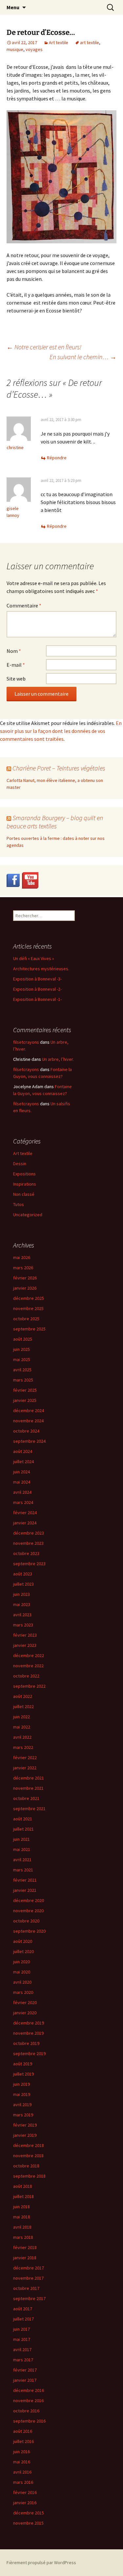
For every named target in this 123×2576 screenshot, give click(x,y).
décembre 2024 (29, 1410)
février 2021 (25, 1880)
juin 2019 (21, 2084)
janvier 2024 (25, 1523)
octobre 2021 (26, 1798)
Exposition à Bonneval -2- (37, 989)
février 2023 (25, 1635)
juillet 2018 (23, 2196)
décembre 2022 (29, 1655)
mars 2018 (23, 2237)
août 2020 (23, 1941)
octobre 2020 (26, 1921)
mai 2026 (22, 1257)
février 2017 (25, 2370)
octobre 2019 (26, 2043)
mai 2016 (22, 2462)
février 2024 (25, 1513)
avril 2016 (22, 2472)
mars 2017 (23, 2360)
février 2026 (25, 1278)
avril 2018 (22, 2227)
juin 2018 (21, 2207)
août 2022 (23, 1696)
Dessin (20, 1164)
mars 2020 (23, 1992)
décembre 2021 (29, 1778)
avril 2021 (22, 1860)
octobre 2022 (26, 1676)
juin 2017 (21, 2329)
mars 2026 (23, 1268)
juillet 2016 (23, 2441)
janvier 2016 (25, 2503)
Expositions (24, 1174)
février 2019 (25, 2125)
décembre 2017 (29, 2268)
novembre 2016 (28, 2401)
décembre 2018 (29, 2145)
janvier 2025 (25, 1400)
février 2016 (25, 2492)
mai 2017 (22, 2339)
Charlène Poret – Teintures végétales (59, 768)
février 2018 (25, 2247)
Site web (16, 679)
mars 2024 (23, 1502)
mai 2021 (22, 1849)
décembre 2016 (29, 2390)
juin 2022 (21, 1717)
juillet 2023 (23, 1584)
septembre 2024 (29, 1441)
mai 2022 (22, 1727)
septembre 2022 (29, 1686)
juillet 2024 (23, 1462)
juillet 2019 (23, 2074)
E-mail (16, 665)
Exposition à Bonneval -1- (37, 999)
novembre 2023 (28, 1543)
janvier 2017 (25, 2380)
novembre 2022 (28, 1666)
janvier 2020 (25, 2013)
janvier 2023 (25, 1645)
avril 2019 (22, 2105)
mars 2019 (23, 2115)
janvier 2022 (25, 1768)
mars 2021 (23, 1870)
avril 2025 (22, 1370)
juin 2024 (21, 1472)
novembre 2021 (28, 1788)
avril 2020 (22, 1982)
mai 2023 (22, 1604)
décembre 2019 (29, 2023)
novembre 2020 (28, 1911)
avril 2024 (22, 1492)
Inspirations (25, 1184)
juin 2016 (21, 2452)
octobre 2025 (26, 1319)
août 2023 (23, 1574)
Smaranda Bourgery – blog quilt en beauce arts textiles (55, 822)
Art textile (59, 42)
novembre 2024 (28, 1421)
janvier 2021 (25, 1890)
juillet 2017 (23, 2319)
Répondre (57, 458)
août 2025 (23, 1339)
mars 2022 (23, 1747)
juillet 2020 (23, 1951)
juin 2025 (21, 1349)
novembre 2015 (28, 2523)
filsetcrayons (26, 1042)
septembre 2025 (29, 1329)
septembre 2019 (29, 2053)
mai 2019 (22, 2094)
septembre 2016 (29, 2421)
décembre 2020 (29, 1900)
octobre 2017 (26, 2288)
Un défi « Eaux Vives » (34, 958)
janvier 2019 (25, 2135)
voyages (34, 49)
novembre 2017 (28, 2278)
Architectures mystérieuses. (41, 969)
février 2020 (25, 2002)
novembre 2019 (28, 2033)
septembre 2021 (29, 1809)
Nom (14, 651)
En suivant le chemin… (83, 357)
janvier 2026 (25, 1288)
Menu (13, 7)
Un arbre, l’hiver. (58, 1059)
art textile (90, 42)
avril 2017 (22, 2349)
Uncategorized (28, 1215)
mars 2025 (23, 1380)
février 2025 (25, 1390)
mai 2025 (22, 1359)
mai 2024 (22, 1482)
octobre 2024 (26, 1431)
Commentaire (24, 605)
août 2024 (23, 1451)
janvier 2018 (25, 2258)
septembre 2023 (29, 1564)
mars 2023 (23, 1625)
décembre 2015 (29, 2513)
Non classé (24, 1194)
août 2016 (23, 2431)
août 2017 (23, 2309)
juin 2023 (21, 1594)
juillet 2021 (23, 1829)
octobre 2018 (26, 2166)
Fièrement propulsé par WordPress (41, 2563)
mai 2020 (22, 1972)
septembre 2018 (29, 2176)
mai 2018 (22, 2217)
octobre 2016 (26, 2411)
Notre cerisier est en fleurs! (44, 347)
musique (15, 49)
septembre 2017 (29, 2298)
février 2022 (25, 1758)
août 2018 (23, 2186)
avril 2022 (22, 1737)
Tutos (19, 1204)
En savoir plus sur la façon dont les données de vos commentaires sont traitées (61, 731)
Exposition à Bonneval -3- (37, 979)
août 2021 (23, 1819)
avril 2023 (22, 1615)
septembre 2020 (29, 1931)
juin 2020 (21, 1962)
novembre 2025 (28, 1308)
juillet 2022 (23, 1706)
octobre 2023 (26, 1553)
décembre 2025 (29, 1298)
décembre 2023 (29, 1533)
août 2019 (23, 2064)
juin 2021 (21, 1839)
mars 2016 (23, 2482)
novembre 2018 (28, 2156)
